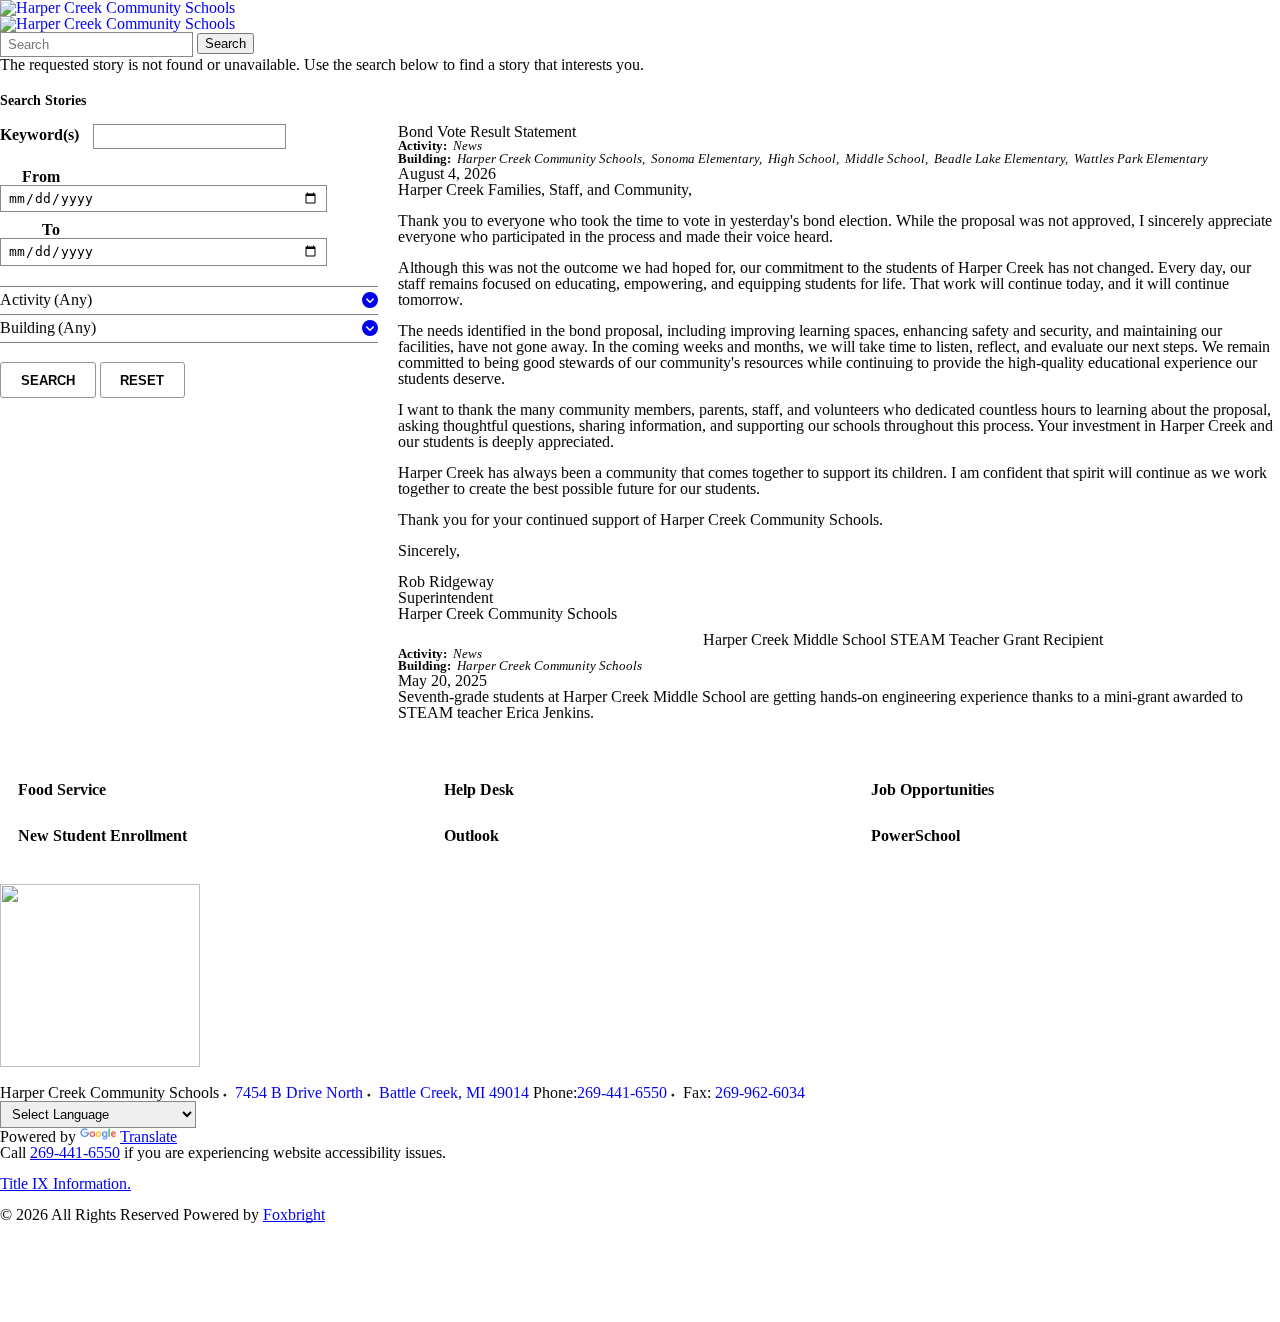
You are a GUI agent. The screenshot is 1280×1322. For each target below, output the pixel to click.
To (51, 230)
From (41, 177)
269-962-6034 (760, 1092)
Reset (142, 380)
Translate (148, 1136)
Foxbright (294, 1214)
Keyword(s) (39, 135)
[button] (370, 300)
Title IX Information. (65, 1183)
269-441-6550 (622, 1092)
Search (225, 43)
